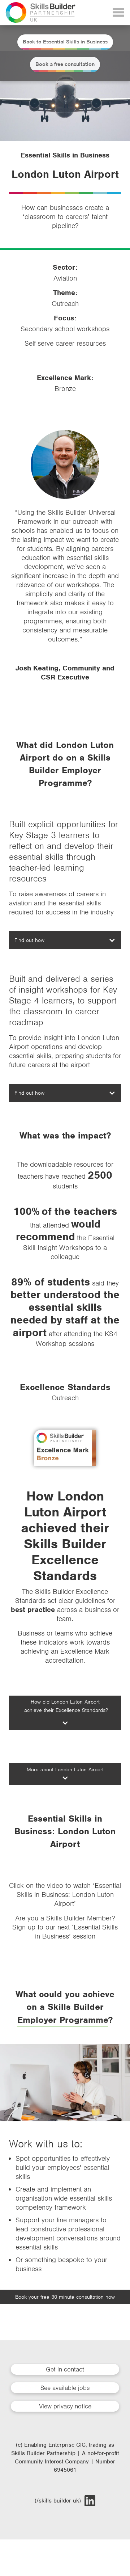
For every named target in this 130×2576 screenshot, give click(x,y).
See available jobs (65, 2388)
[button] (65, 940)
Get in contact (65, 2369)
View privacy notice (65, 2406)
